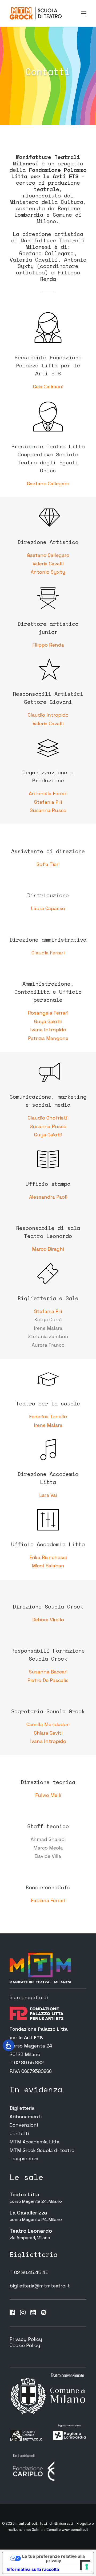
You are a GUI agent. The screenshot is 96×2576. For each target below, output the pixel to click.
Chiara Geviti (48, 1733)
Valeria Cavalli (48, 564)
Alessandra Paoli (48, 1197)
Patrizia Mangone (48, 1038)
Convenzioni (24, 2125)
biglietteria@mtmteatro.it (40, 2286)
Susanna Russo (48, 810)
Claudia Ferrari (48, 953)
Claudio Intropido (48, 715)
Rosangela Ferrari (48, 1013)
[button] (84, 13)
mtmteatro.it (26, 2523)
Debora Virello (48, 1620)
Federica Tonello (48, 1417)
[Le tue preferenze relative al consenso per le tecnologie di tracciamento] (87, 2567)
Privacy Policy (26, 2339)
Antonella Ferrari (48, 793)
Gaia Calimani (48, 386)
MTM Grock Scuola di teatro (42, 2150)
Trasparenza (24, 2159)
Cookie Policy (25, 2345)
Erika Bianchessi (48, 1557)
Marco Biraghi (48, 1249)
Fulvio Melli (48, 1795)
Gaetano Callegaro (48, 483)
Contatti (19, 2133)
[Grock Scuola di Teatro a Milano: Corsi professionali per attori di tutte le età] (36, 13)
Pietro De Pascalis (48, 1680)
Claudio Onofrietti (48, 1118)
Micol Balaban (48, 1566)
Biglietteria (22, 2108)
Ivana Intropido (48, 1030)
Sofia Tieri (48, 864)
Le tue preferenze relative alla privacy (53, 2558)
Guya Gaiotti (48, 1021)
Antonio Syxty (48, 572)
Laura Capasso (48, 908)
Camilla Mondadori (48, 1724)
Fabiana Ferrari (48, 1900)
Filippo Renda (48, 645)
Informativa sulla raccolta (33, 2569)
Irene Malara (48, 1425)
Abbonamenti (26, 2117)
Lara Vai (48, 1495)
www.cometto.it (75, 2530)
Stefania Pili (48, 802)
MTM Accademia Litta (35, 2142)
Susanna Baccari (48, 1672)
